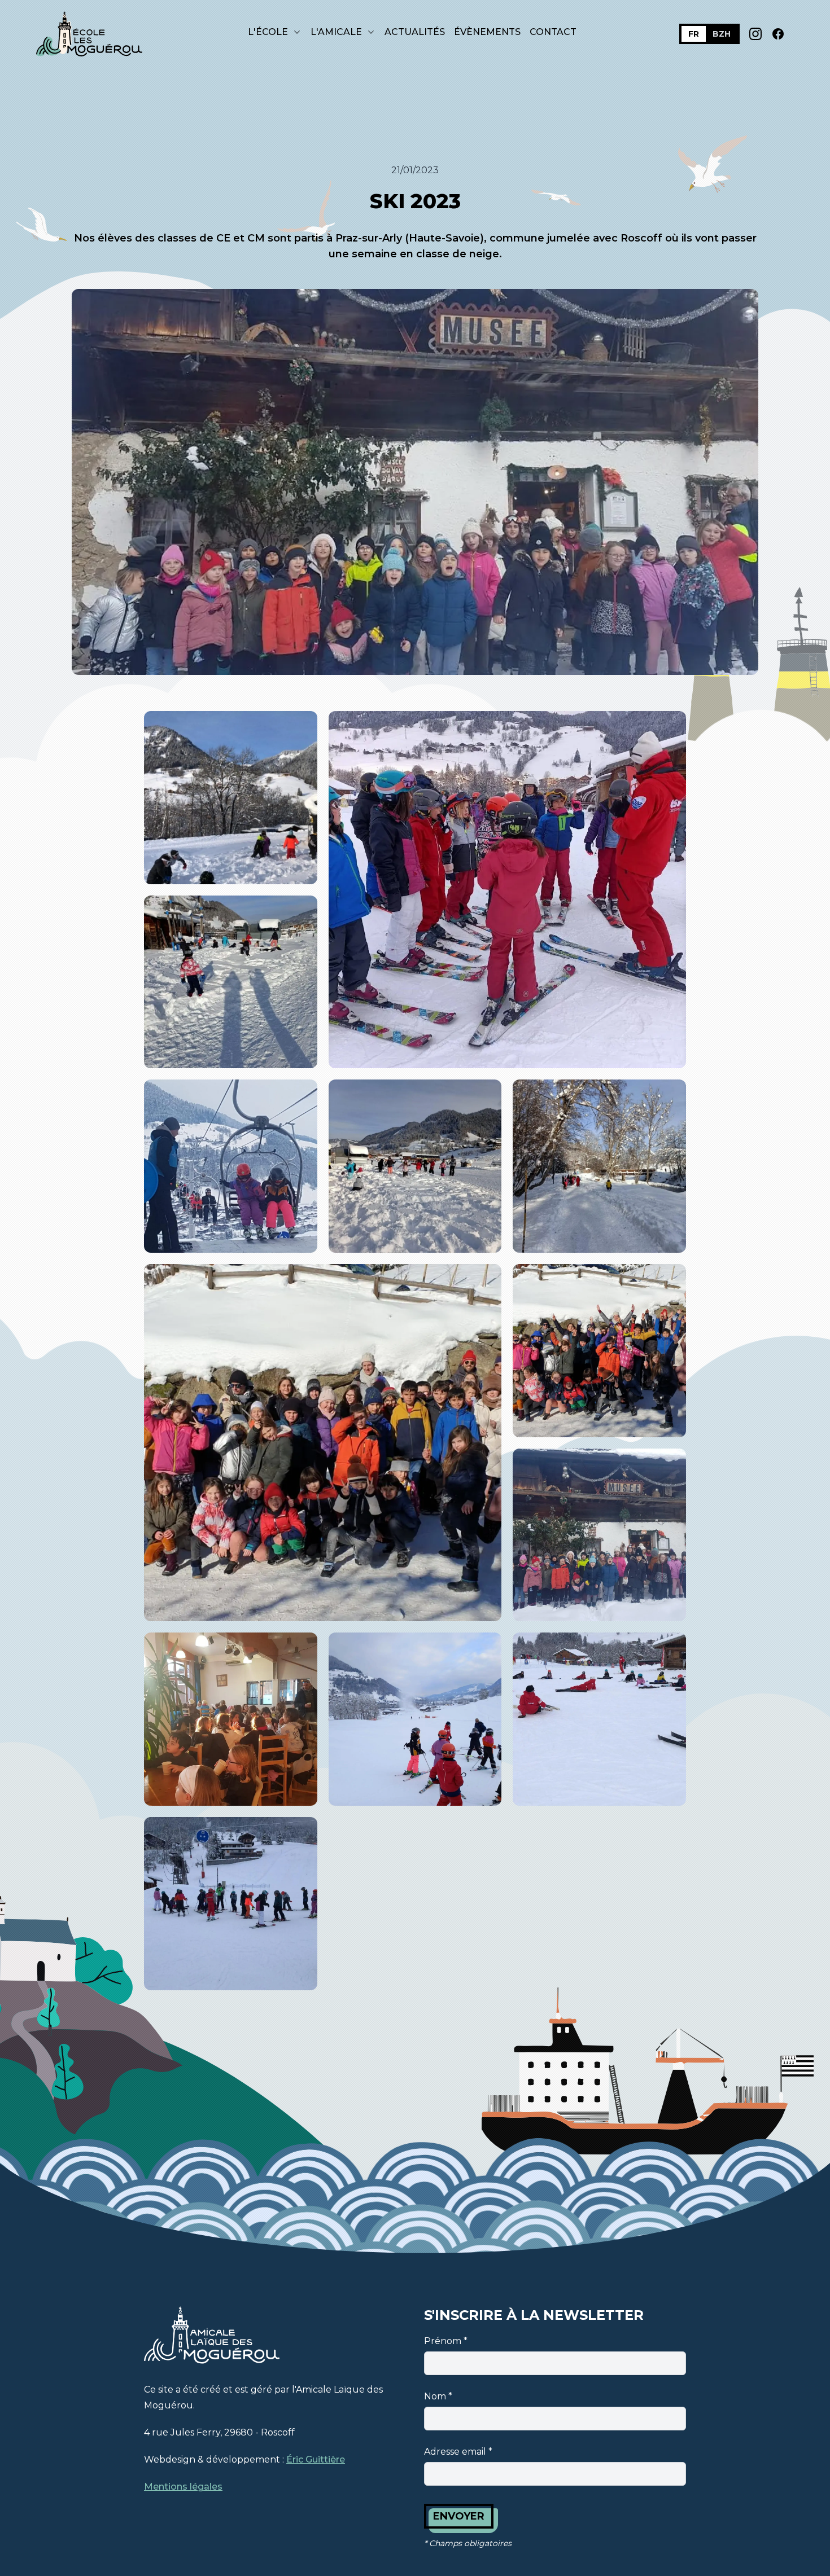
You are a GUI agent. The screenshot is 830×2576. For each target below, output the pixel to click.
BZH (722, 34)
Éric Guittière (316, 2459)
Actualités (415, 32)
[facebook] (778, 34)
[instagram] (755, 34)
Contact (553, 32)
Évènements (487, 32)
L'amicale (336, 32)
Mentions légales (183, 2487)
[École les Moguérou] (90, 34)
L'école (268, 32)
